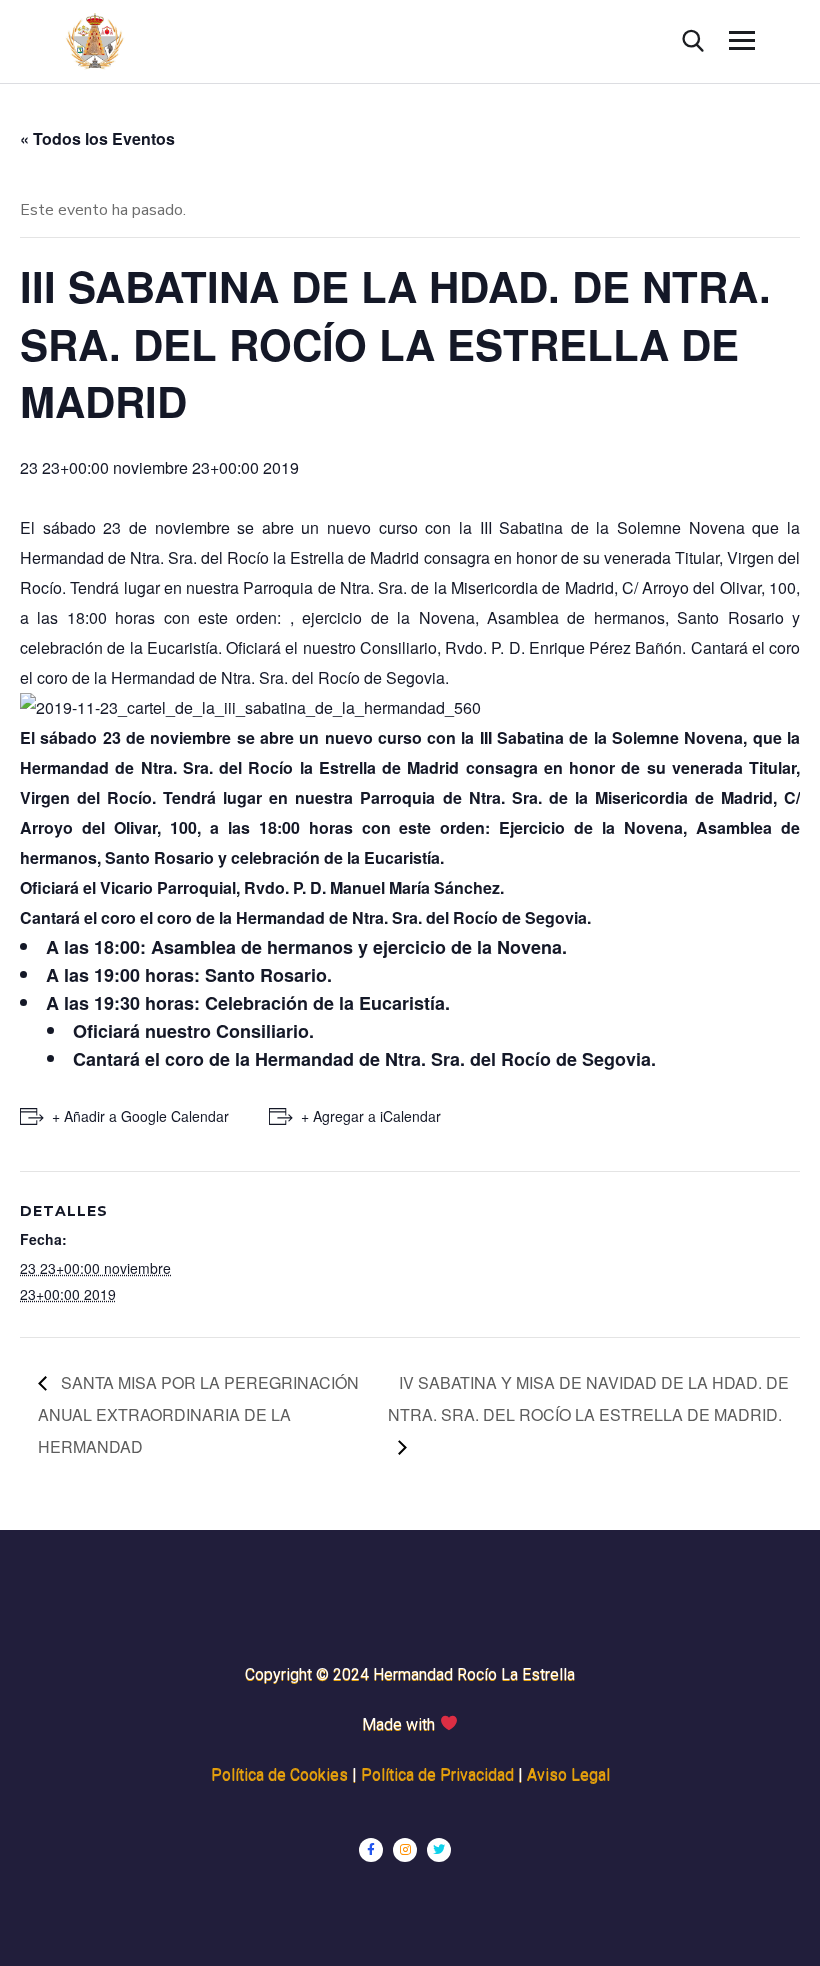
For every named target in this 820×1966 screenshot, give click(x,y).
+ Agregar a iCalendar (371, 1116)
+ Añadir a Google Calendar (140, 1116)
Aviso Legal (568, 1774)
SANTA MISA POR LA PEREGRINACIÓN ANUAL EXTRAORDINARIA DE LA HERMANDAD (198, 1414)
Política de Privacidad (437, 1774)
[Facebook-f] (371, 1850)
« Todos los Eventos (97, 138)
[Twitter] (439, 1850)
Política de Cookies (279, 1774)
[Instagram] (405, 1850)
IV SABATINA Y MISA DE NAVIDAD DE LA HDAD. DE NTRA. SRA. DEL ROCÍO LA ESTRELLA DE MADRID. (588, 1398)
